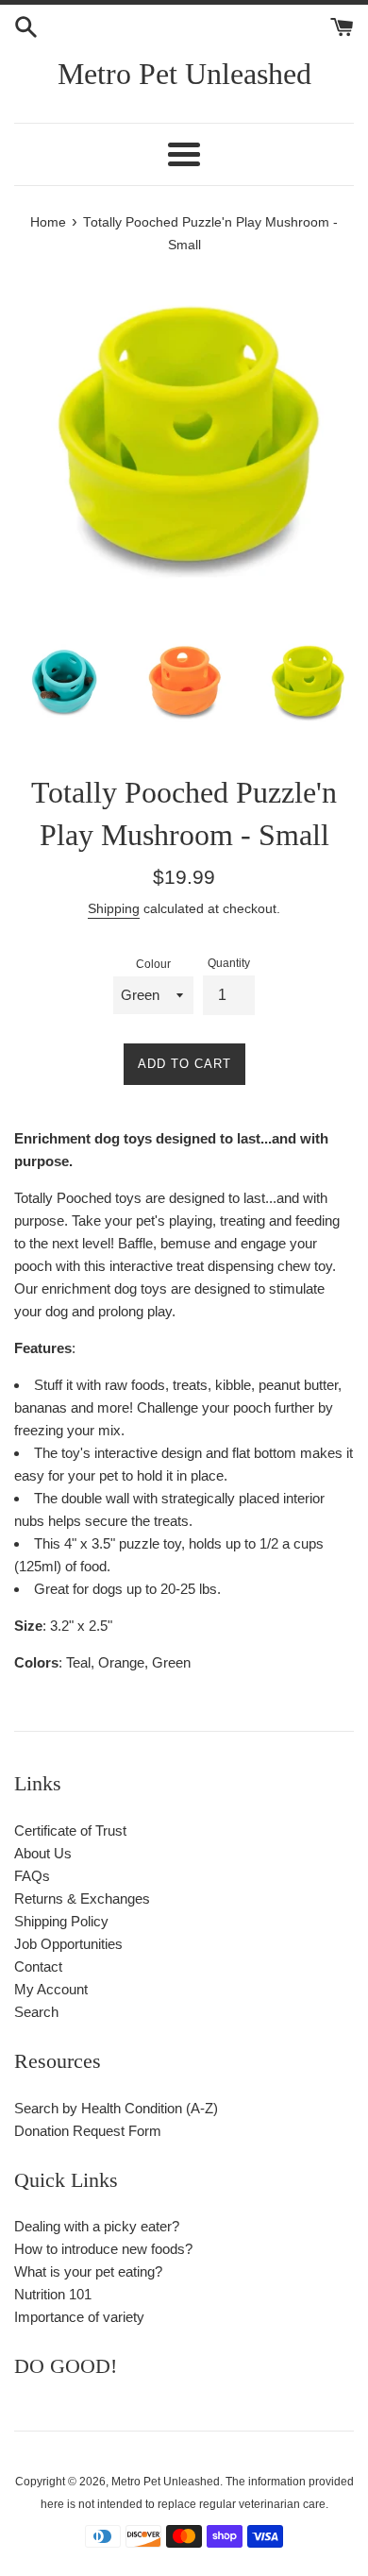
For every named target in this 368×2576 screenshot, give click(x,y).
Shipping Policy (61, 1921)
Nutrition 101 (53, 2294)
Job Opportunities (68, 1944)
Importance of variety (79, 2317)
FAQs (32, 1876)
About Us (43, 1853)
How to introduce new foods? (103, 2249)
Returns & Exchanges (82, 1898)
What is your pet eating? (88, 2271)
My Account (51, 1989)
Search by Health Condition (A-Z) (116, 2108)
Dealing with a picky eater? (97, 2226)
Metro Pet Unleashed (184, 74)
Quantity (229, 963)
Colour (153, 964)
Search (36, 2012)
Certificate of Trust (70, 1830)
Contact (38, 1966)
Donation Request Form (88, 2131)
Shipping (114, 908)
